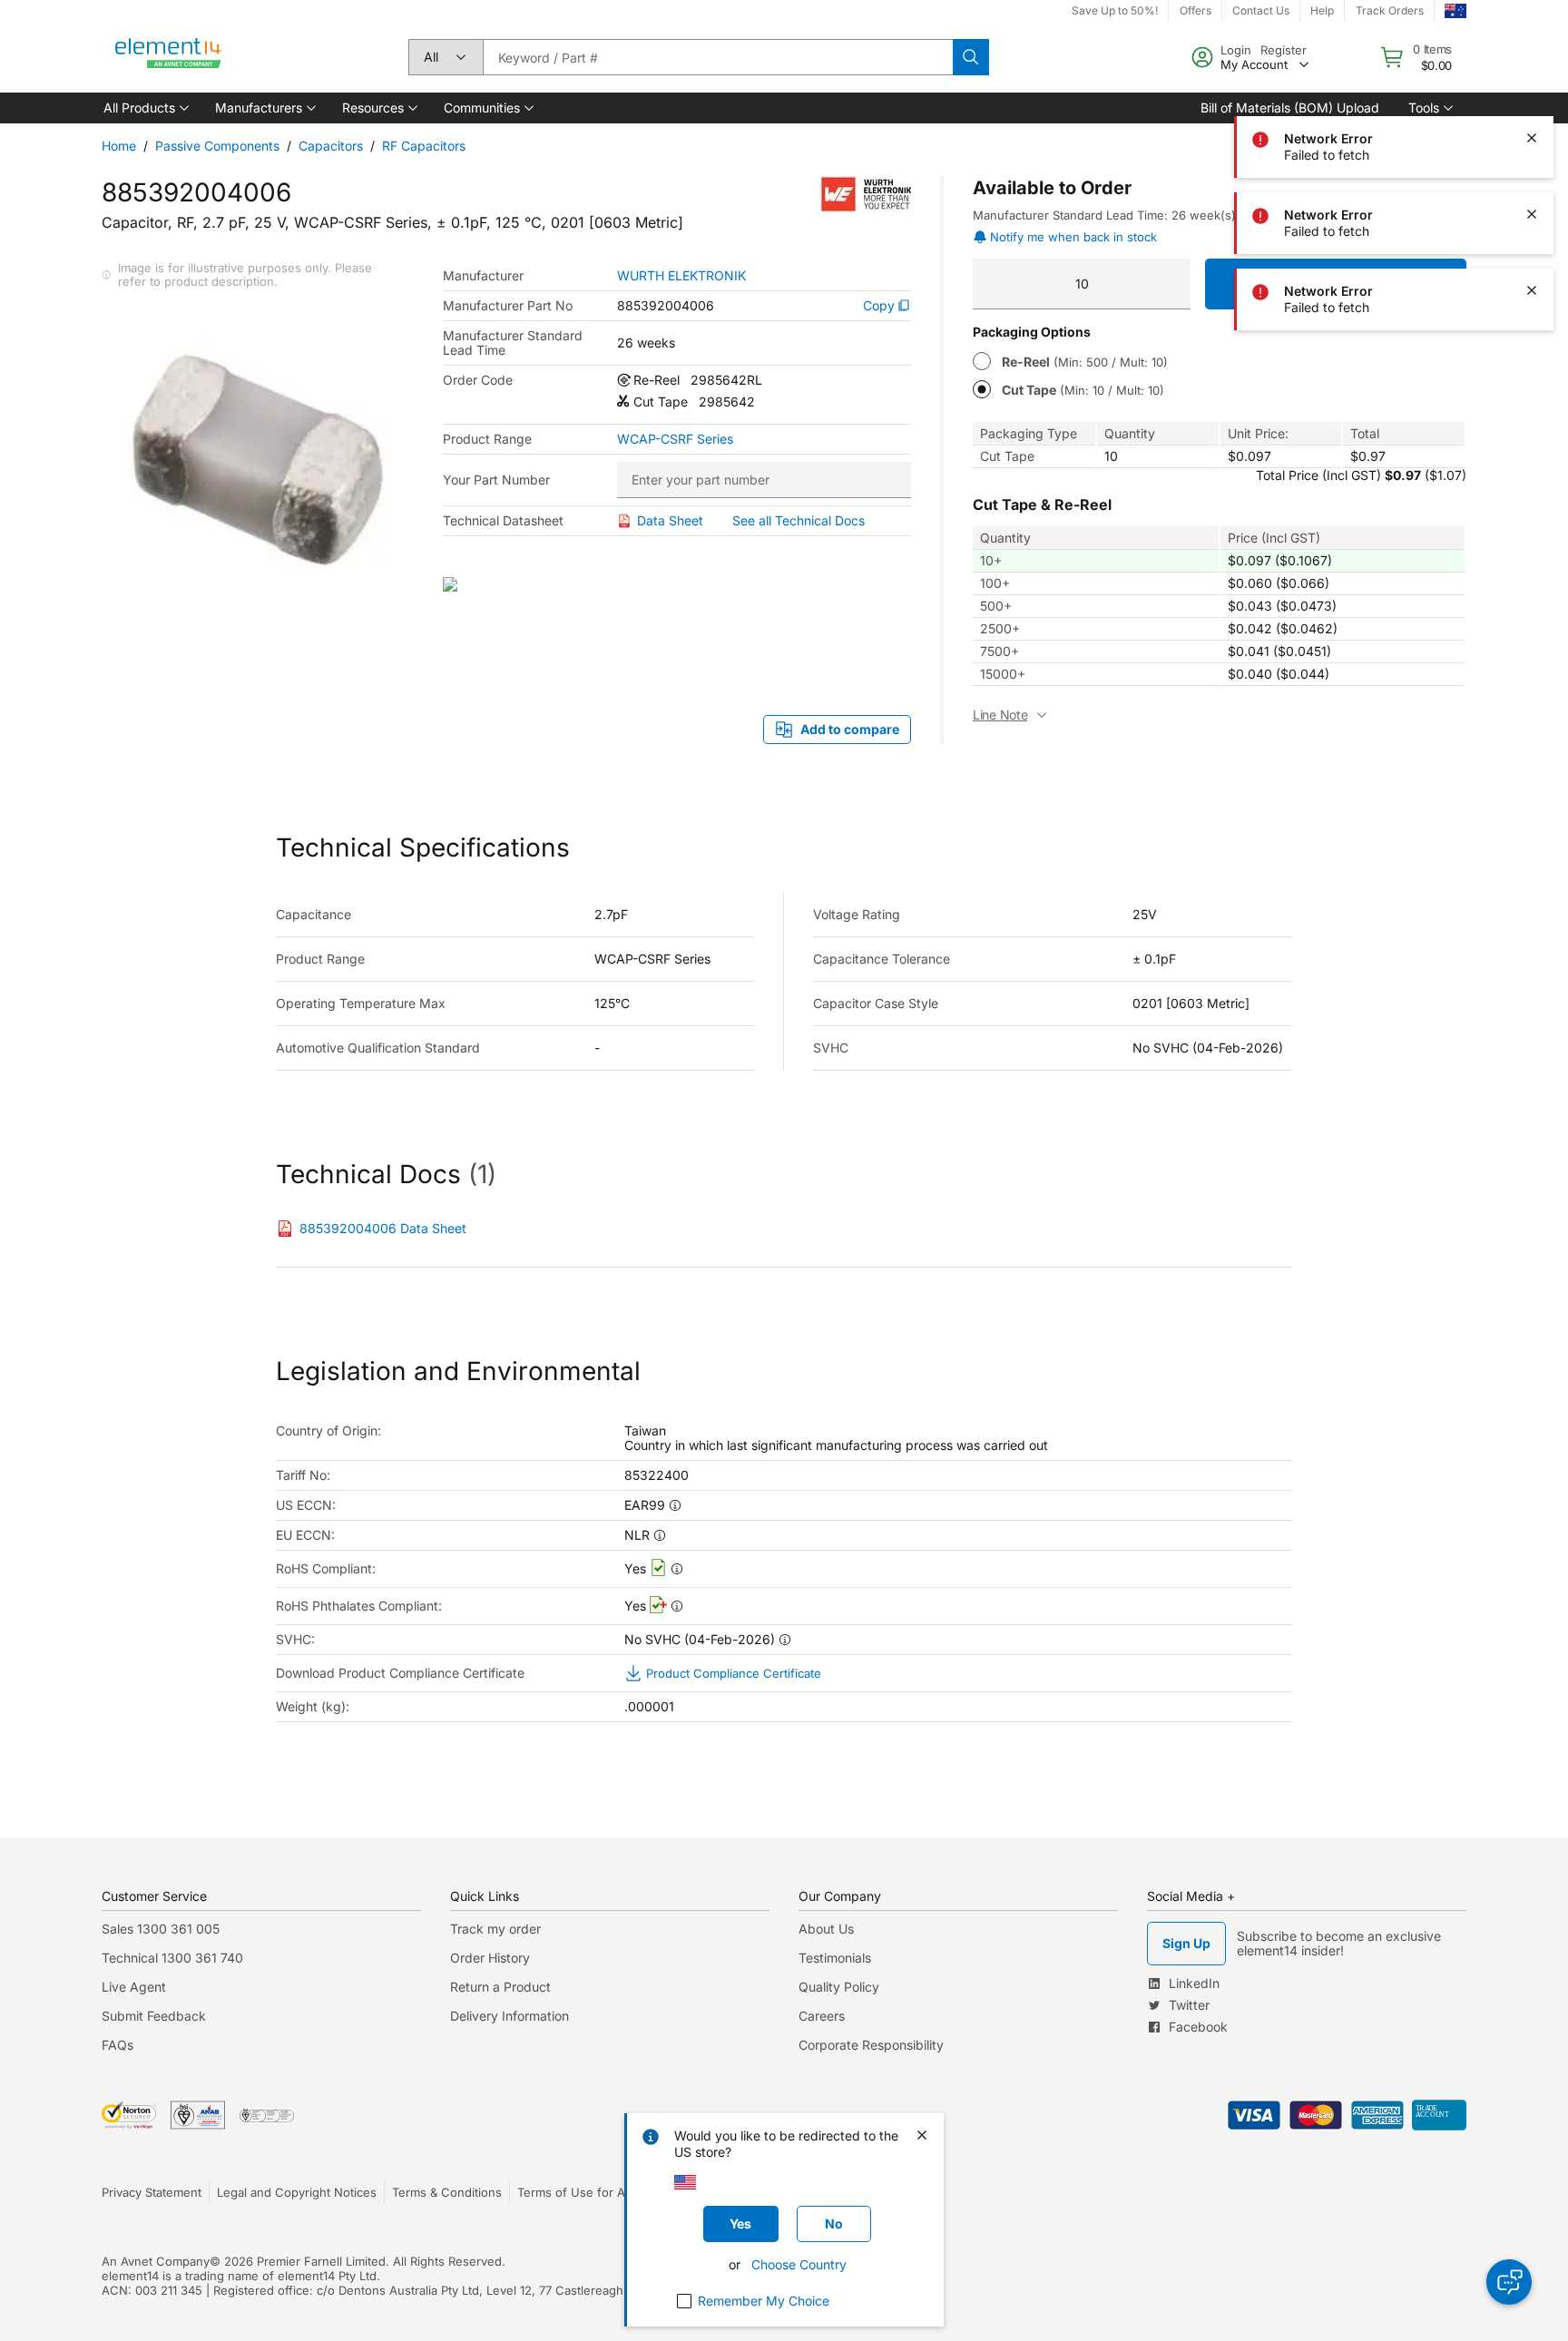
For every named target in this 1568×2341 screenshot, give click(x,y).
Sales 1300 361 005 (161, 1929)
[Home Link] (169, 57)
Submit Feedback (154, 2016)
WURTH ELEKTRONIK (681, 276)
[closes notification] (1532, 62)
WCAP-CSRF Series (675, 439)
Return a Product (500, 1987)
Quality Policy (839, 1987)
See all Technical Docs (799, 520)
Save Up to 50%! (1115, 10)
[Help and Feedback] (1509, 2282)
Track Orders (1390, 10)
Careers (822, 2016)
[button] (145, 108)
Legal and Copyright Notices (297, 2192)
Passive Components (217, 146)
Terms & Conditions (447, 2192)
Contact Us (1261, 10)
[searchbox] (718, 57)
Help (1322, 10)
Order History (490, 1958)
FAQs (118, 2045)
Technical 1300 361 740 (172, 1958)
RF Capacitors (424, 146)
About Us (826, 1929)
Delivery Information (510, 2016)
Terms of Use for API (576, 2192)
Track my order (495, 1929)
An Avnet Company (156, 2261)
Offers (1196, 10)
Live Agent (134, 1987)
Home (119, 146)
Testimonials (835, 1958)
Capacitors (331, 146)
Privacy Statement (152, 2192)
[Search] (971, 57)
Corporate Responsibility (871, 2045)
